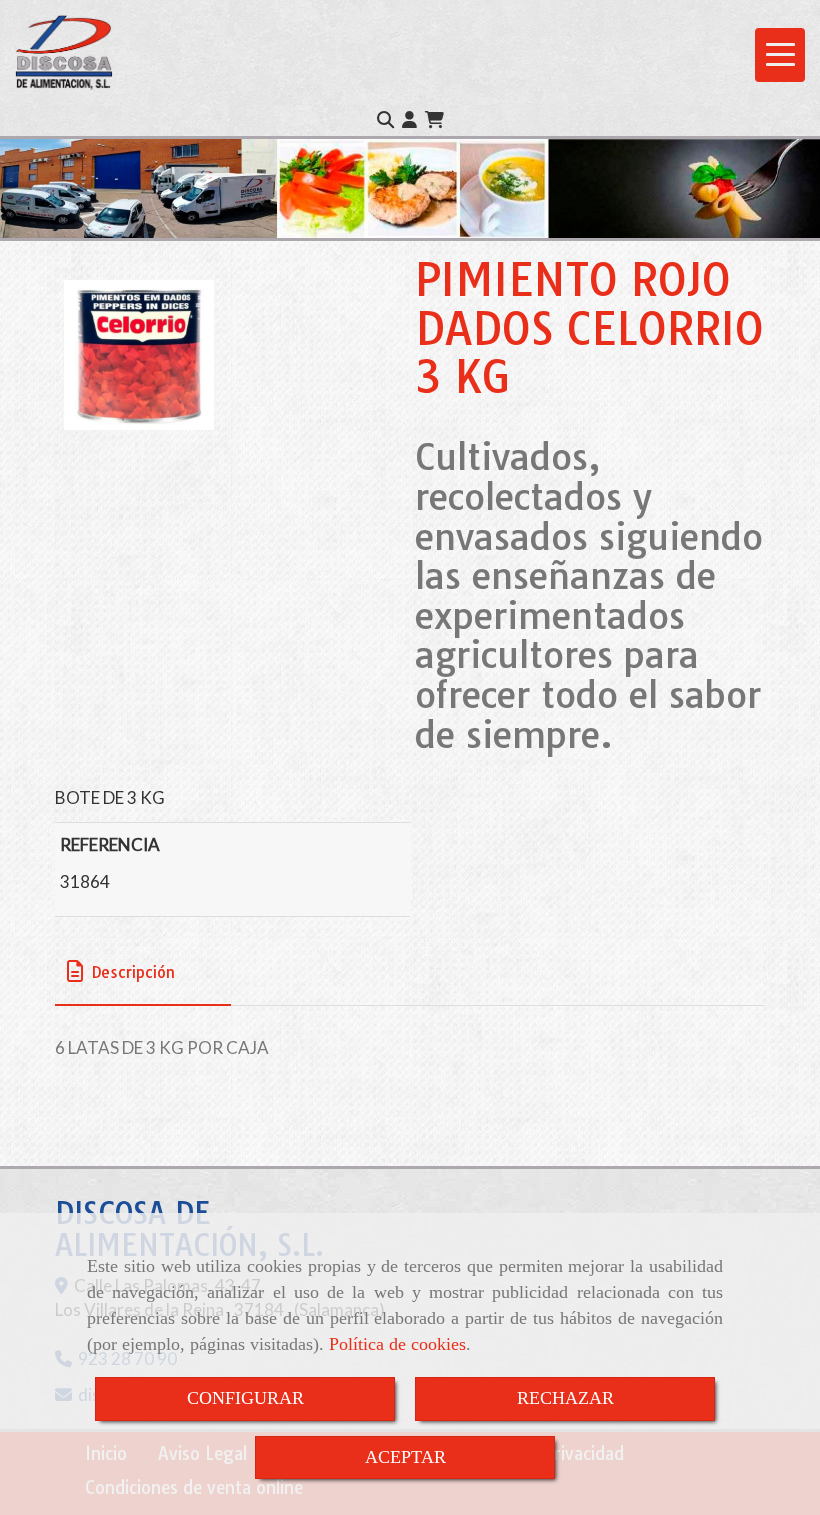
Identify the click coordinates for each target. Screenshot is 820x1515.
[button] (409, 120)
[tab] (143, 971)
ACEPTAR (405, 1457)
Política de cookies (397, 1344)
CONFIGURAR (245, 1398)
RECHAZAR (565, 1398)
